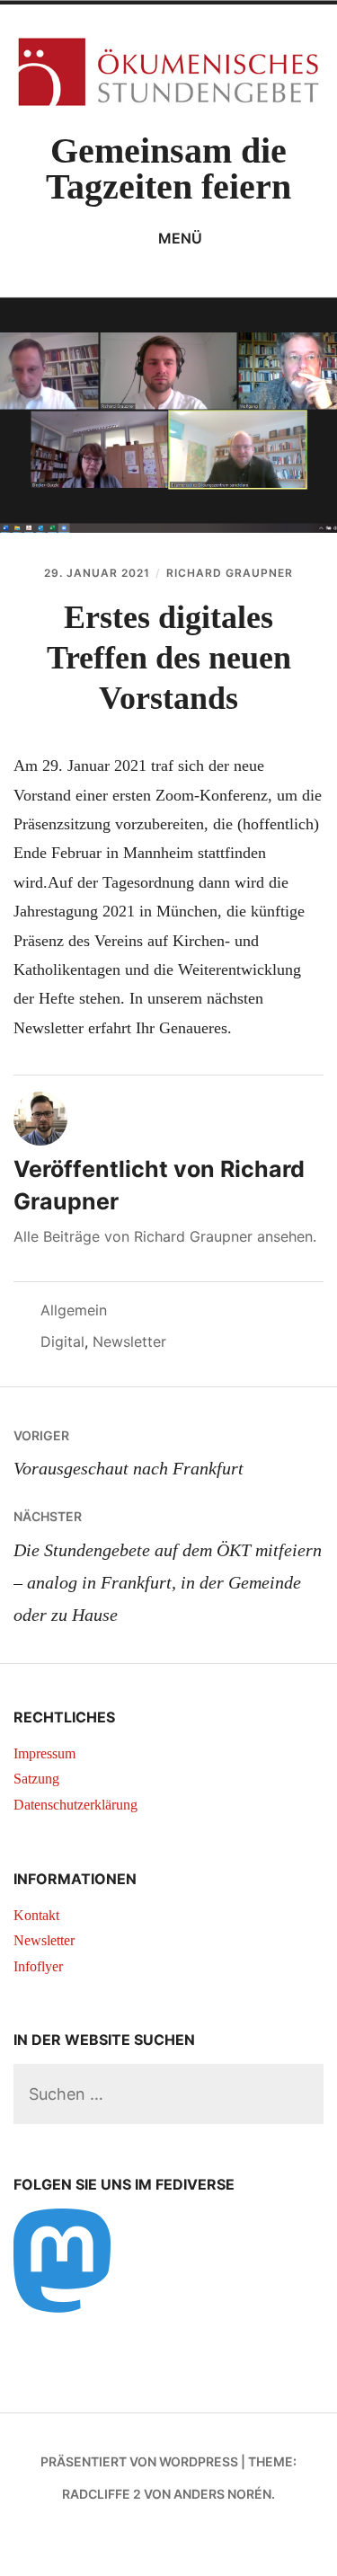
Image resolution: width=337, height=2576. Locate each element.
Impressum (44, 1753)
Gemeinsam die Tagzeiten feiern (168, 168)
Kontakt (36, 1915)
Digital (62, 1341)
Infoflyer (38, 1966)
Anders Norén (222, 2494)
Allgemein (74, 1310)
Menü (180, 238)
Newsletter (129, 1341)
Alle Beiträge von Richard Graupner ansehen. (165, 1236)
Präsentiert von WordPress (139, 2461)
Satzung (36, 1779)
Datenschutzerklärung (75, 1805)
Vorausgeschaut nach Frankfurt (129, 1453)
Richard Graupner (230, 573)
